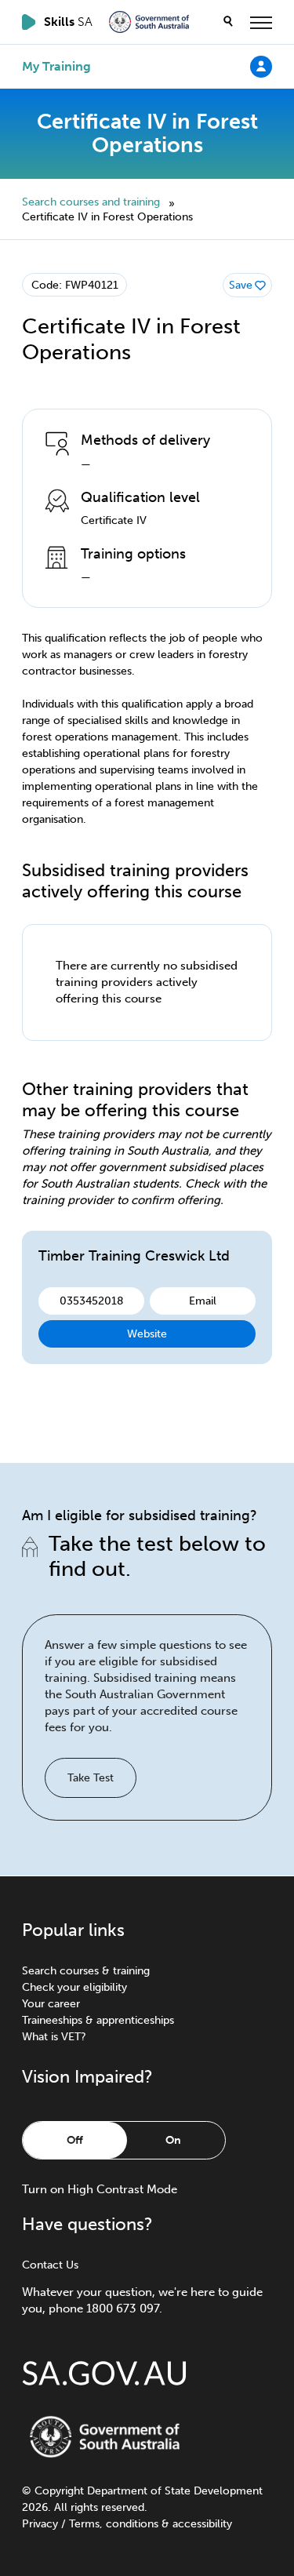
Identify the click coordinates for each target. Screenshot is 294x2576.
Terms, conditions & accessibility (151, 2524)
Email (203, 1301)
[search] (228, 22)
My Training (56, 67)
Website (147, 1334)
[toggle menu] (261, 22)
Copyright (59, 2491)
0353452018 (92, 1301)
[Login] (261, 66)
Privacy (40, 2524)
